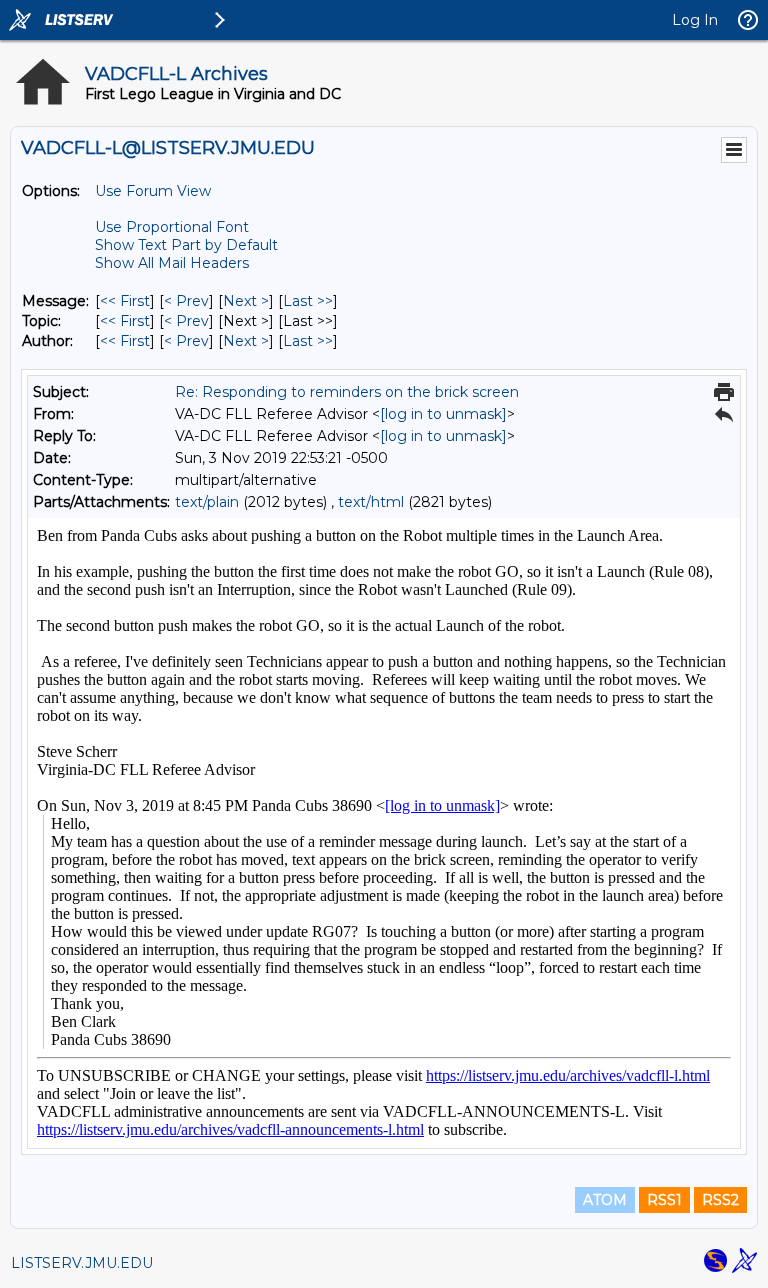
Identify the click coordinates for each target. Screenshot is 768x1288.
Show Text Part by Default (186, 245)
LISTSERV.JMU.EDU (82, 1263)
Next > (246, 301)
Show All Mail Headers (172, 263)
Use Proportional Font (172, 227)
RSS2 (720, 1200)
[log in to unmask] (443, 414)
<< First (125, 301)
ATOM (605, 1200)
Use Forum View (153, 191)
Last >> (308, 301)
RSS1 (664, 1200)
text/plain (207, 502)
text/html (371, 502)
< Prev (186, 301)
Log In (695, 20)
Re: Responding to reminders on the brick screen (347, 392)
